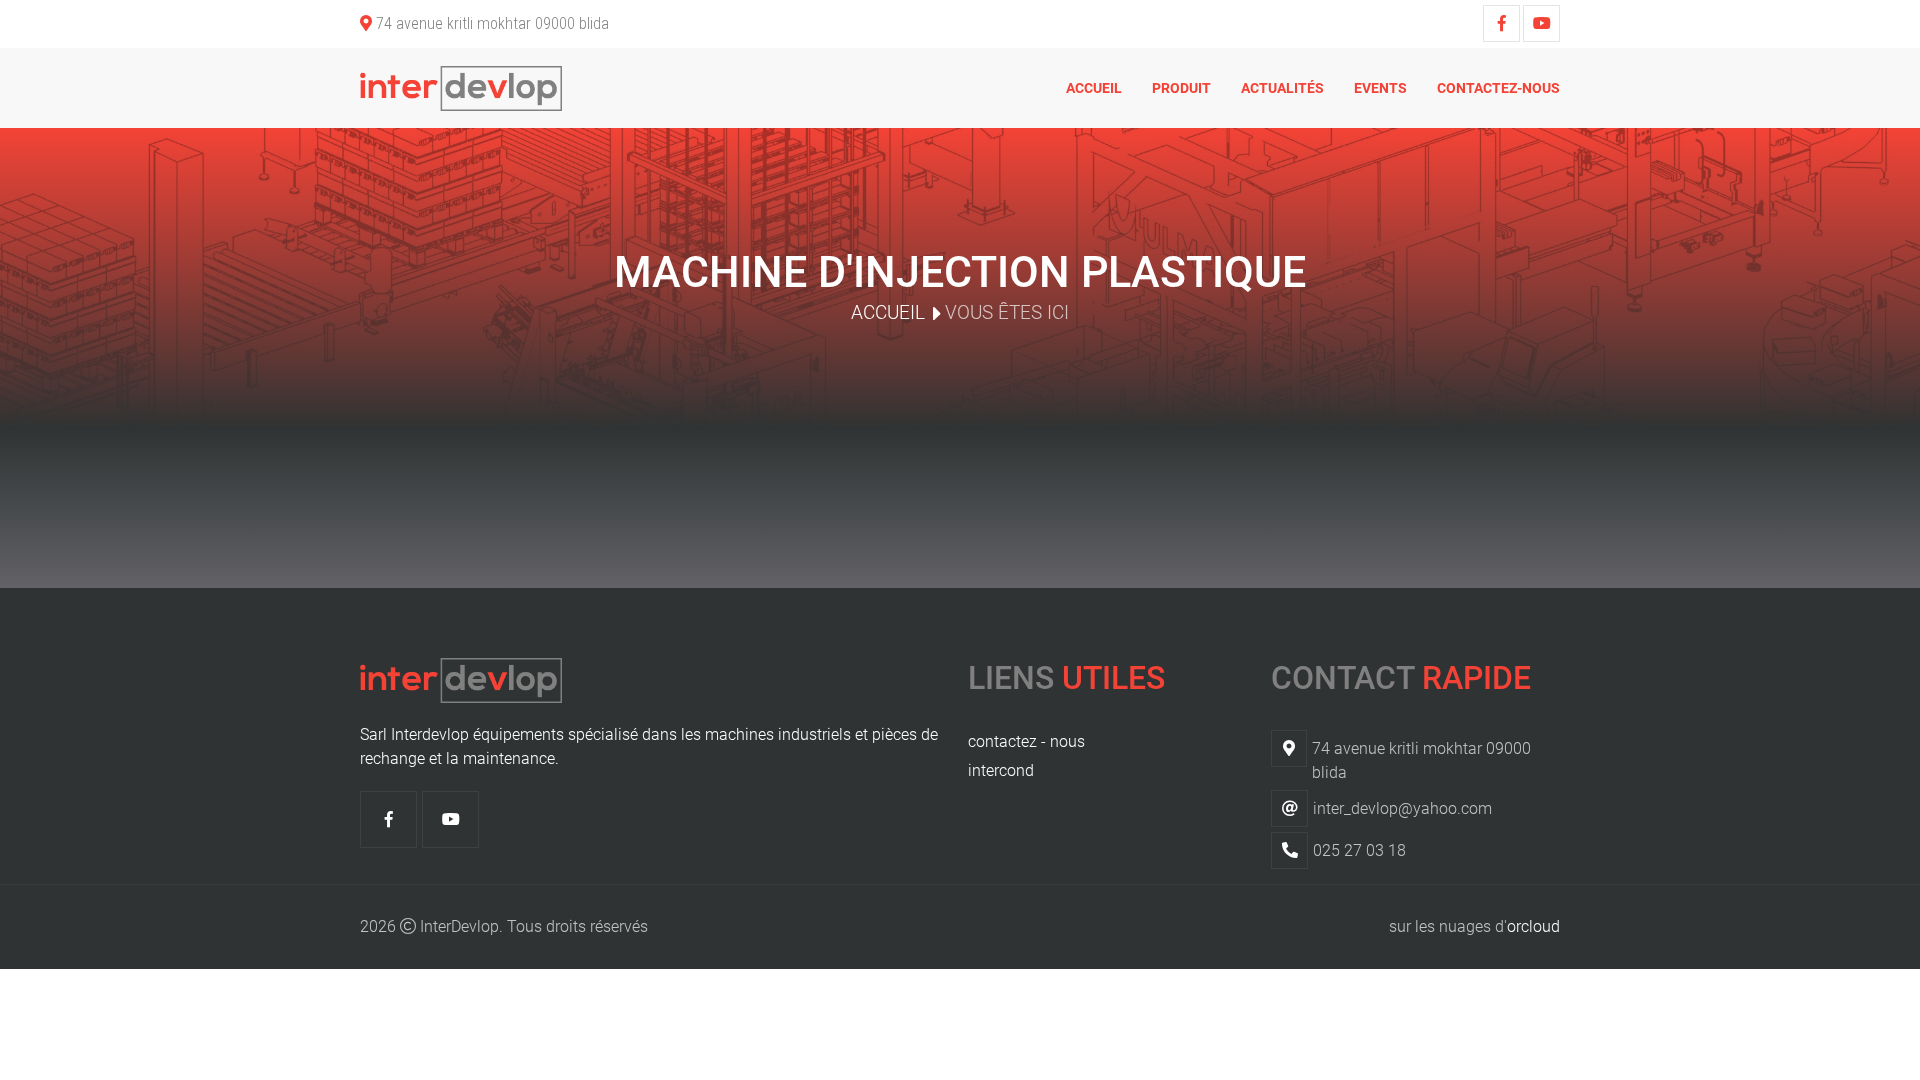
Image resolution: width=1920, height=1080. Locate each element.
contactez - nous (1026, 741)
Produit (1181, 88)
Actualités (1282, 88)
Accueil (1094, 88)
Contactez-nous (1498, 88)
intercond (1001, 770)
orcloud (1533, 926)
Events (1380, 88)
